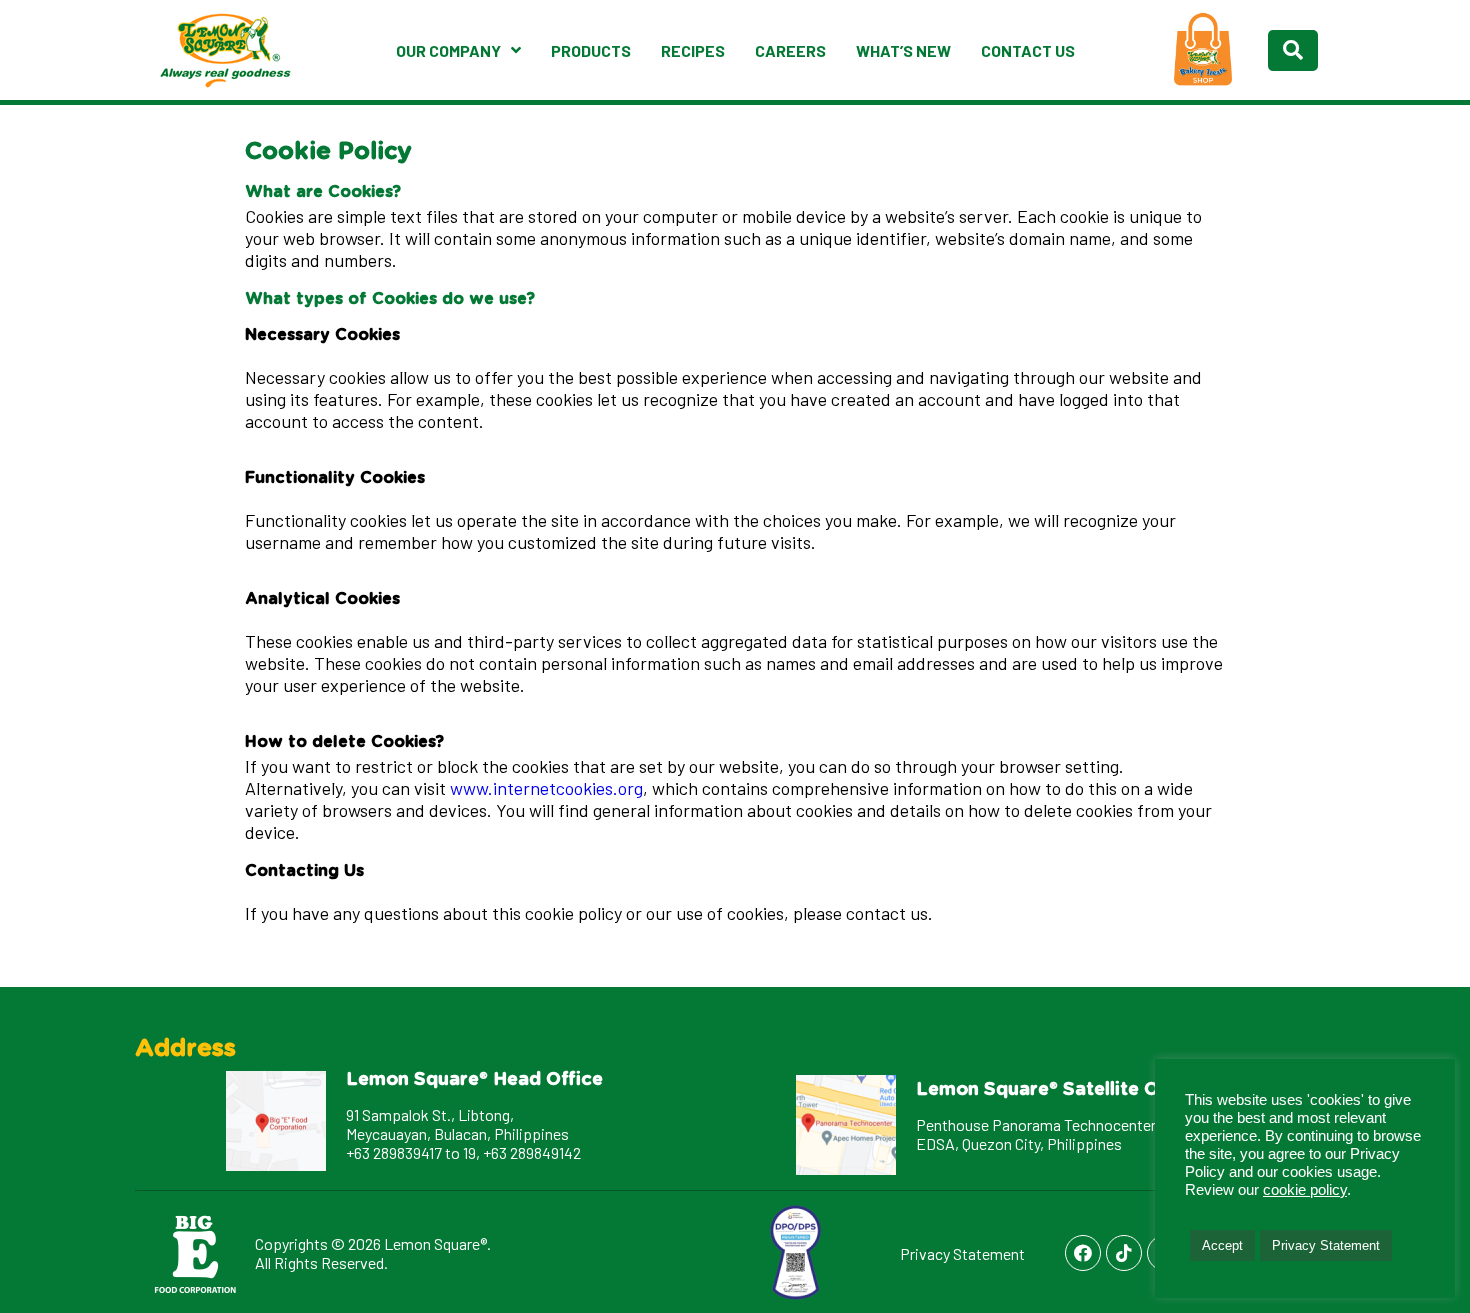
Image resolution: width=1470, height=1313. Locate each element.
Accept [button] (1222, 1245)
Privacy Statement (962, 1253)
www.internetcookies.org (546, 788)
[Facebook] (1083, 1253)
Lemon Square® (435, 1243)
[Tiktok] (1124, 1253)
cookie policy (1305, 1190)
